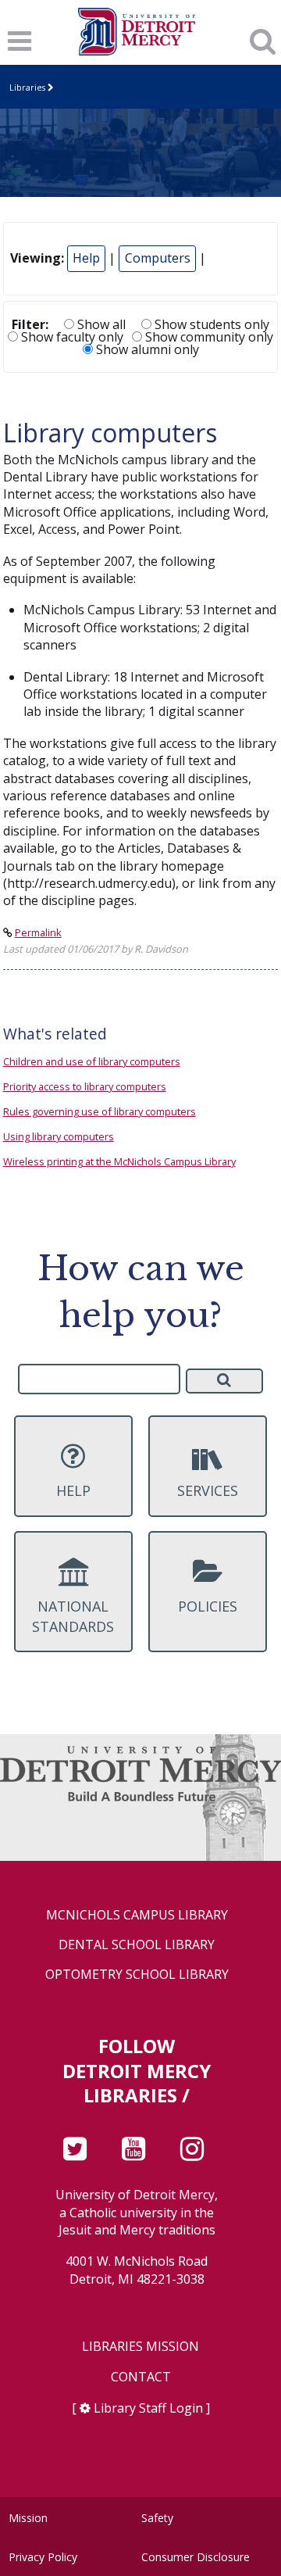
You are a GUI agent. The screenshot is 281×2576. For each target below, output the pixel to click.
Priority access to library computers (85, 1086)
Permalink (38, 932)
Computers (158, 258)
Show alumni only (146, 349)
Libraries (27, 87)
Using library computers (59, 1136)
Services (208, 1490)
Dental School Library (137, 1945)
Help (86, 258)
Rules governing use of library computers (100, 1111)
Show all (100, 324)
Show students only (210, 324)
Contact (141, 2377)
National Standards (73, 1616)
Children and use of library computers (92, 1061)
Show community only (208, 337)
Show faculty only (71, 337)
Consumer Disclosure (196, 2557)
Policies (208, 1606)
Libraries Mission (140, 2347)
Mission (28, 2518)
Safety (157, 2518)
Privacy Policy (43, 2557)
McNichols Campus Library (137, 1915)
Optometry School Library (137, 1975)
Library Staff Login (148, 2408)
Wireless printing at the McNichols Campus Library (119, 1161)
